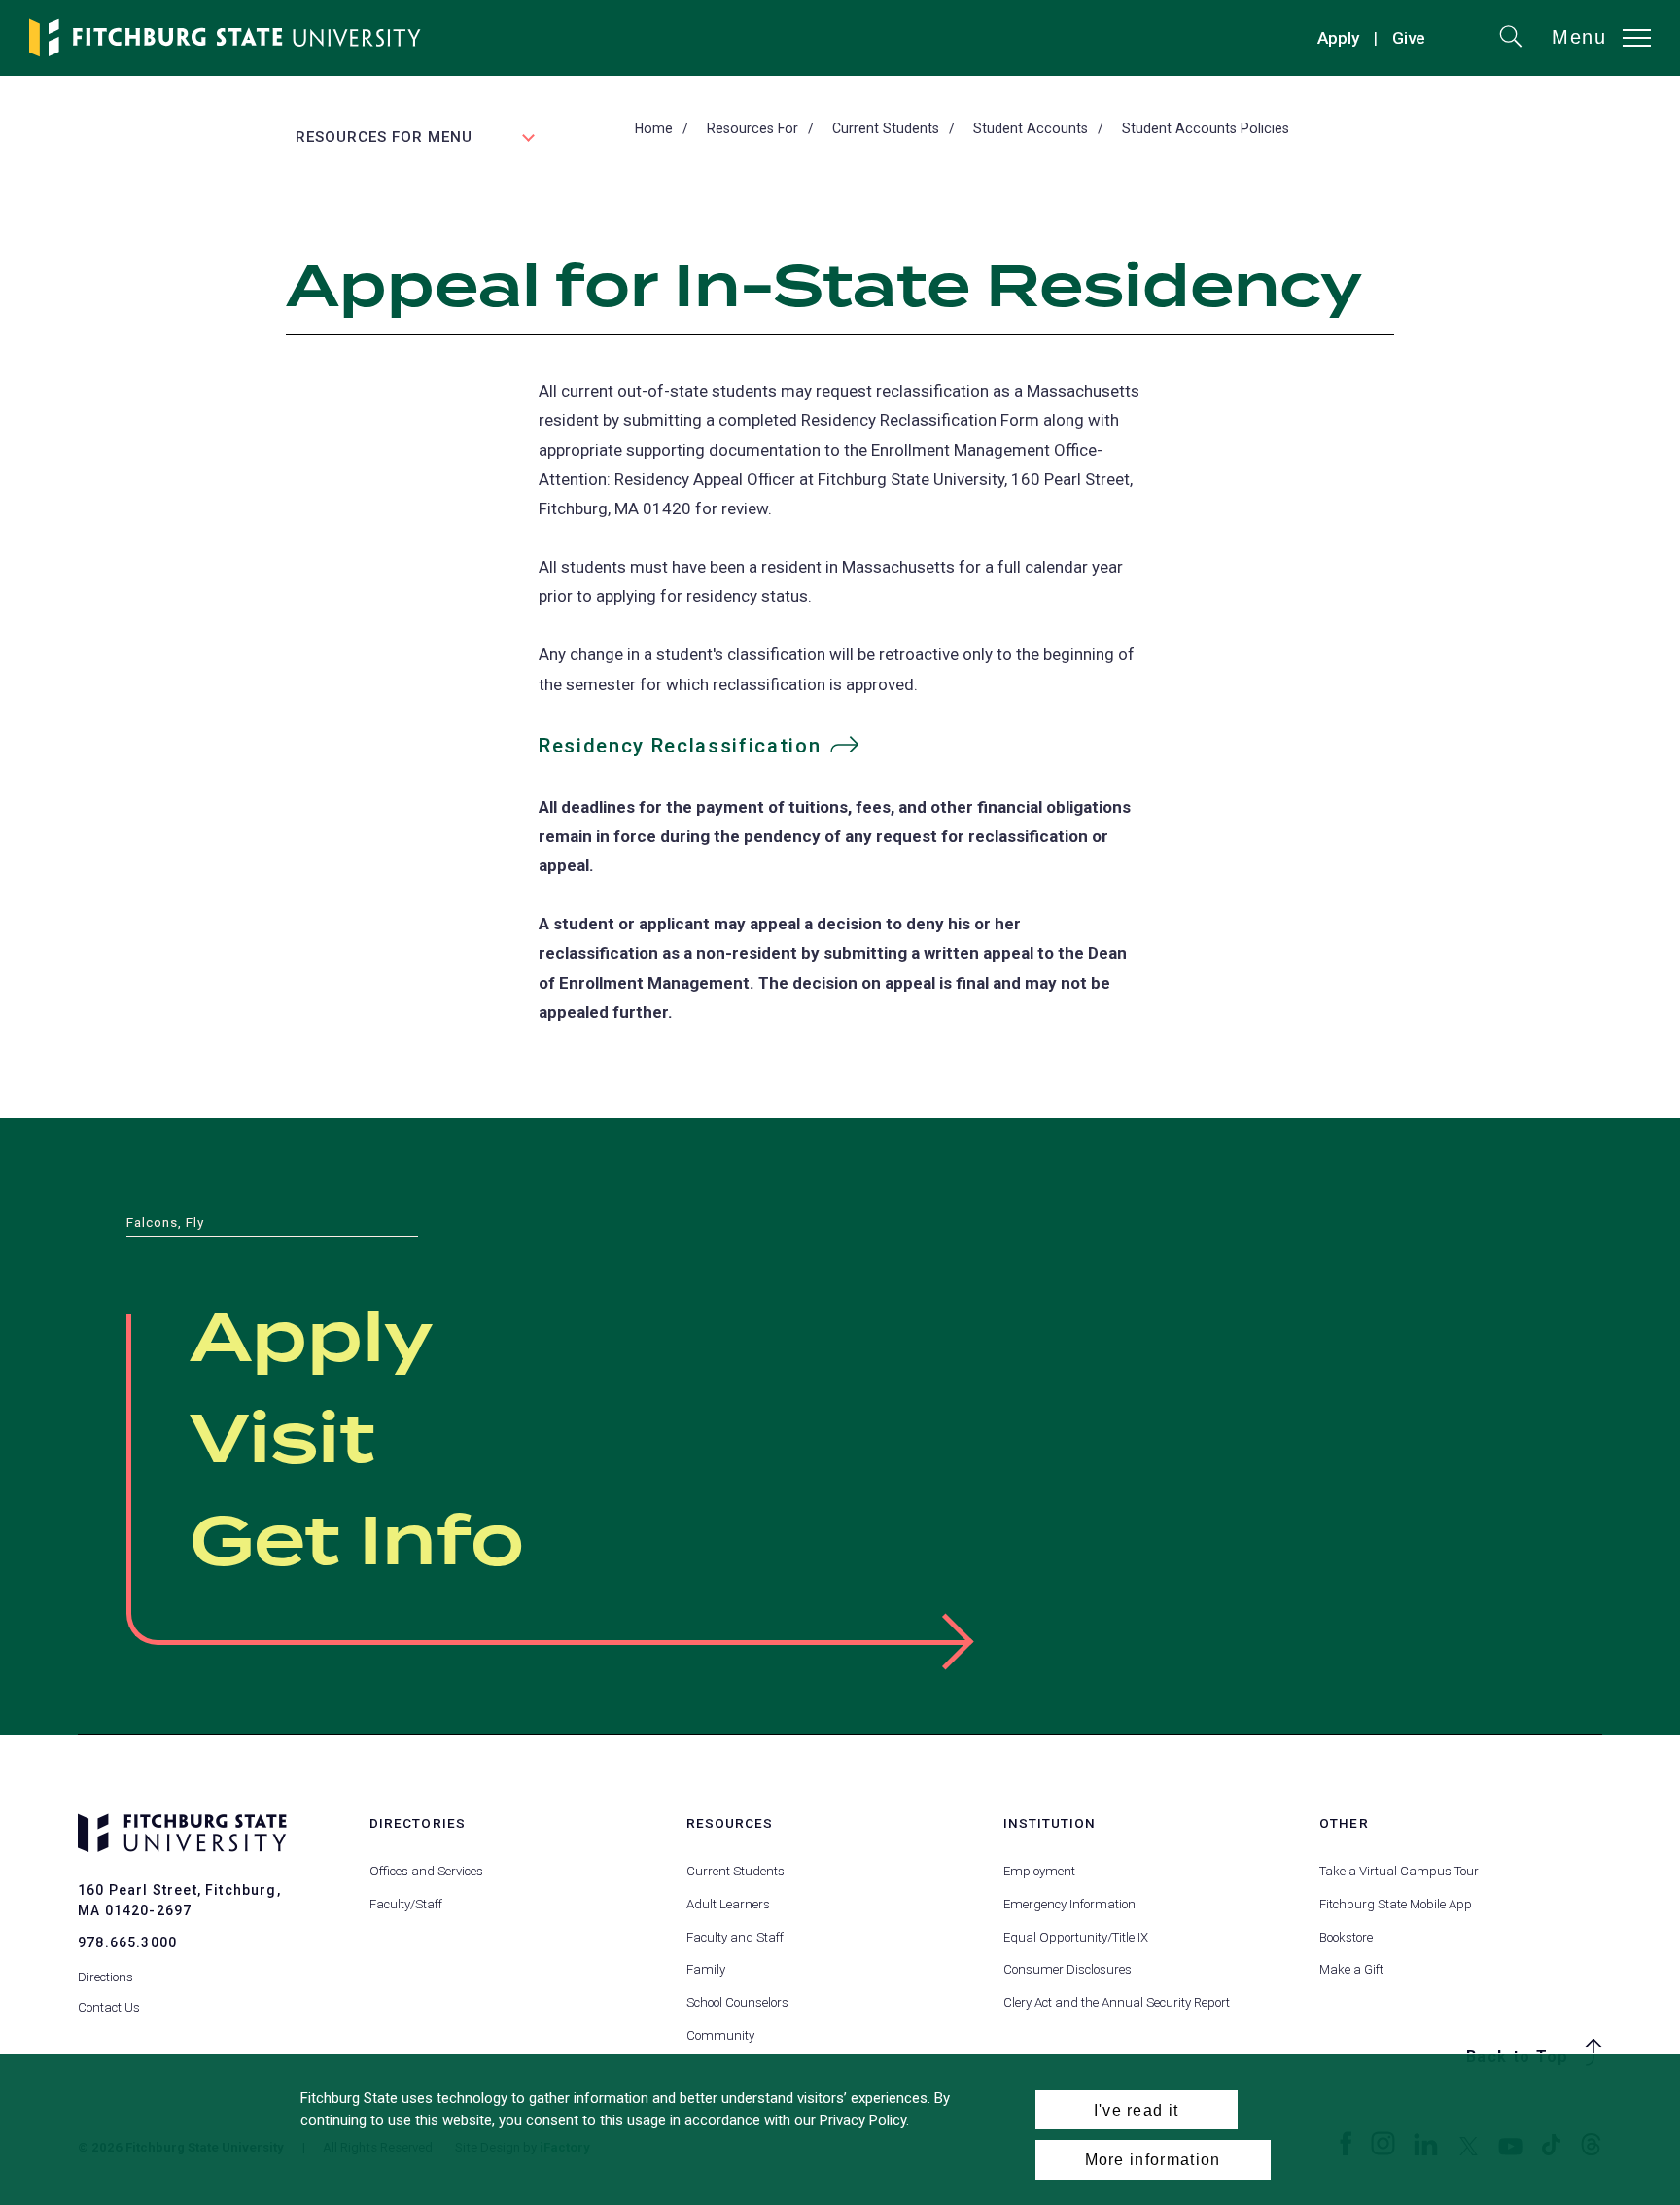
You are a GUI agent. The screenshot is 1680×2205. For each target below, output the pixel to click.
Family (706, 1969)
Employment (1039, 1871)
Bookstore (1346, 1937)
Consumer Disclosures (1067, 1969)
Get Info (357, 1544)
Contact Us (109, 2007)
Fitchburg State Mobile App (1396, 1904)
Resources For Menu (384, 137)
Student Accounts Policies (1206, 128)
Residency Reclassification (680, 746)
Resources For (752, 128)
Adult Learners (728, 1904)
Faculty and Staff (735, 1937)
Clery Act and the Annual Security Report (1117, 2002)
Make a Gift (1351, 1969)
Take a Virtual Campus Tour (1399, 1871)
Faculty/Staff (406, 1904)
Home (654, 128)
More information (1153, 2159)
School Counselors (737, 2002)
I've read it (1137, 2110)
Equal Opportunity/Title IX (1076, 1937)
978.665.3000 (127, 1942)
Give (1409, 40)
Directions (105, 1977)
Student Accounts (1031, 128)
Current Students (886, 128)
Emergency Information (1069, 1904)
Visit (282, 1442)
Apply (1338, 38)
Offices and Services (426, 1871)
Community (720, 2035)
